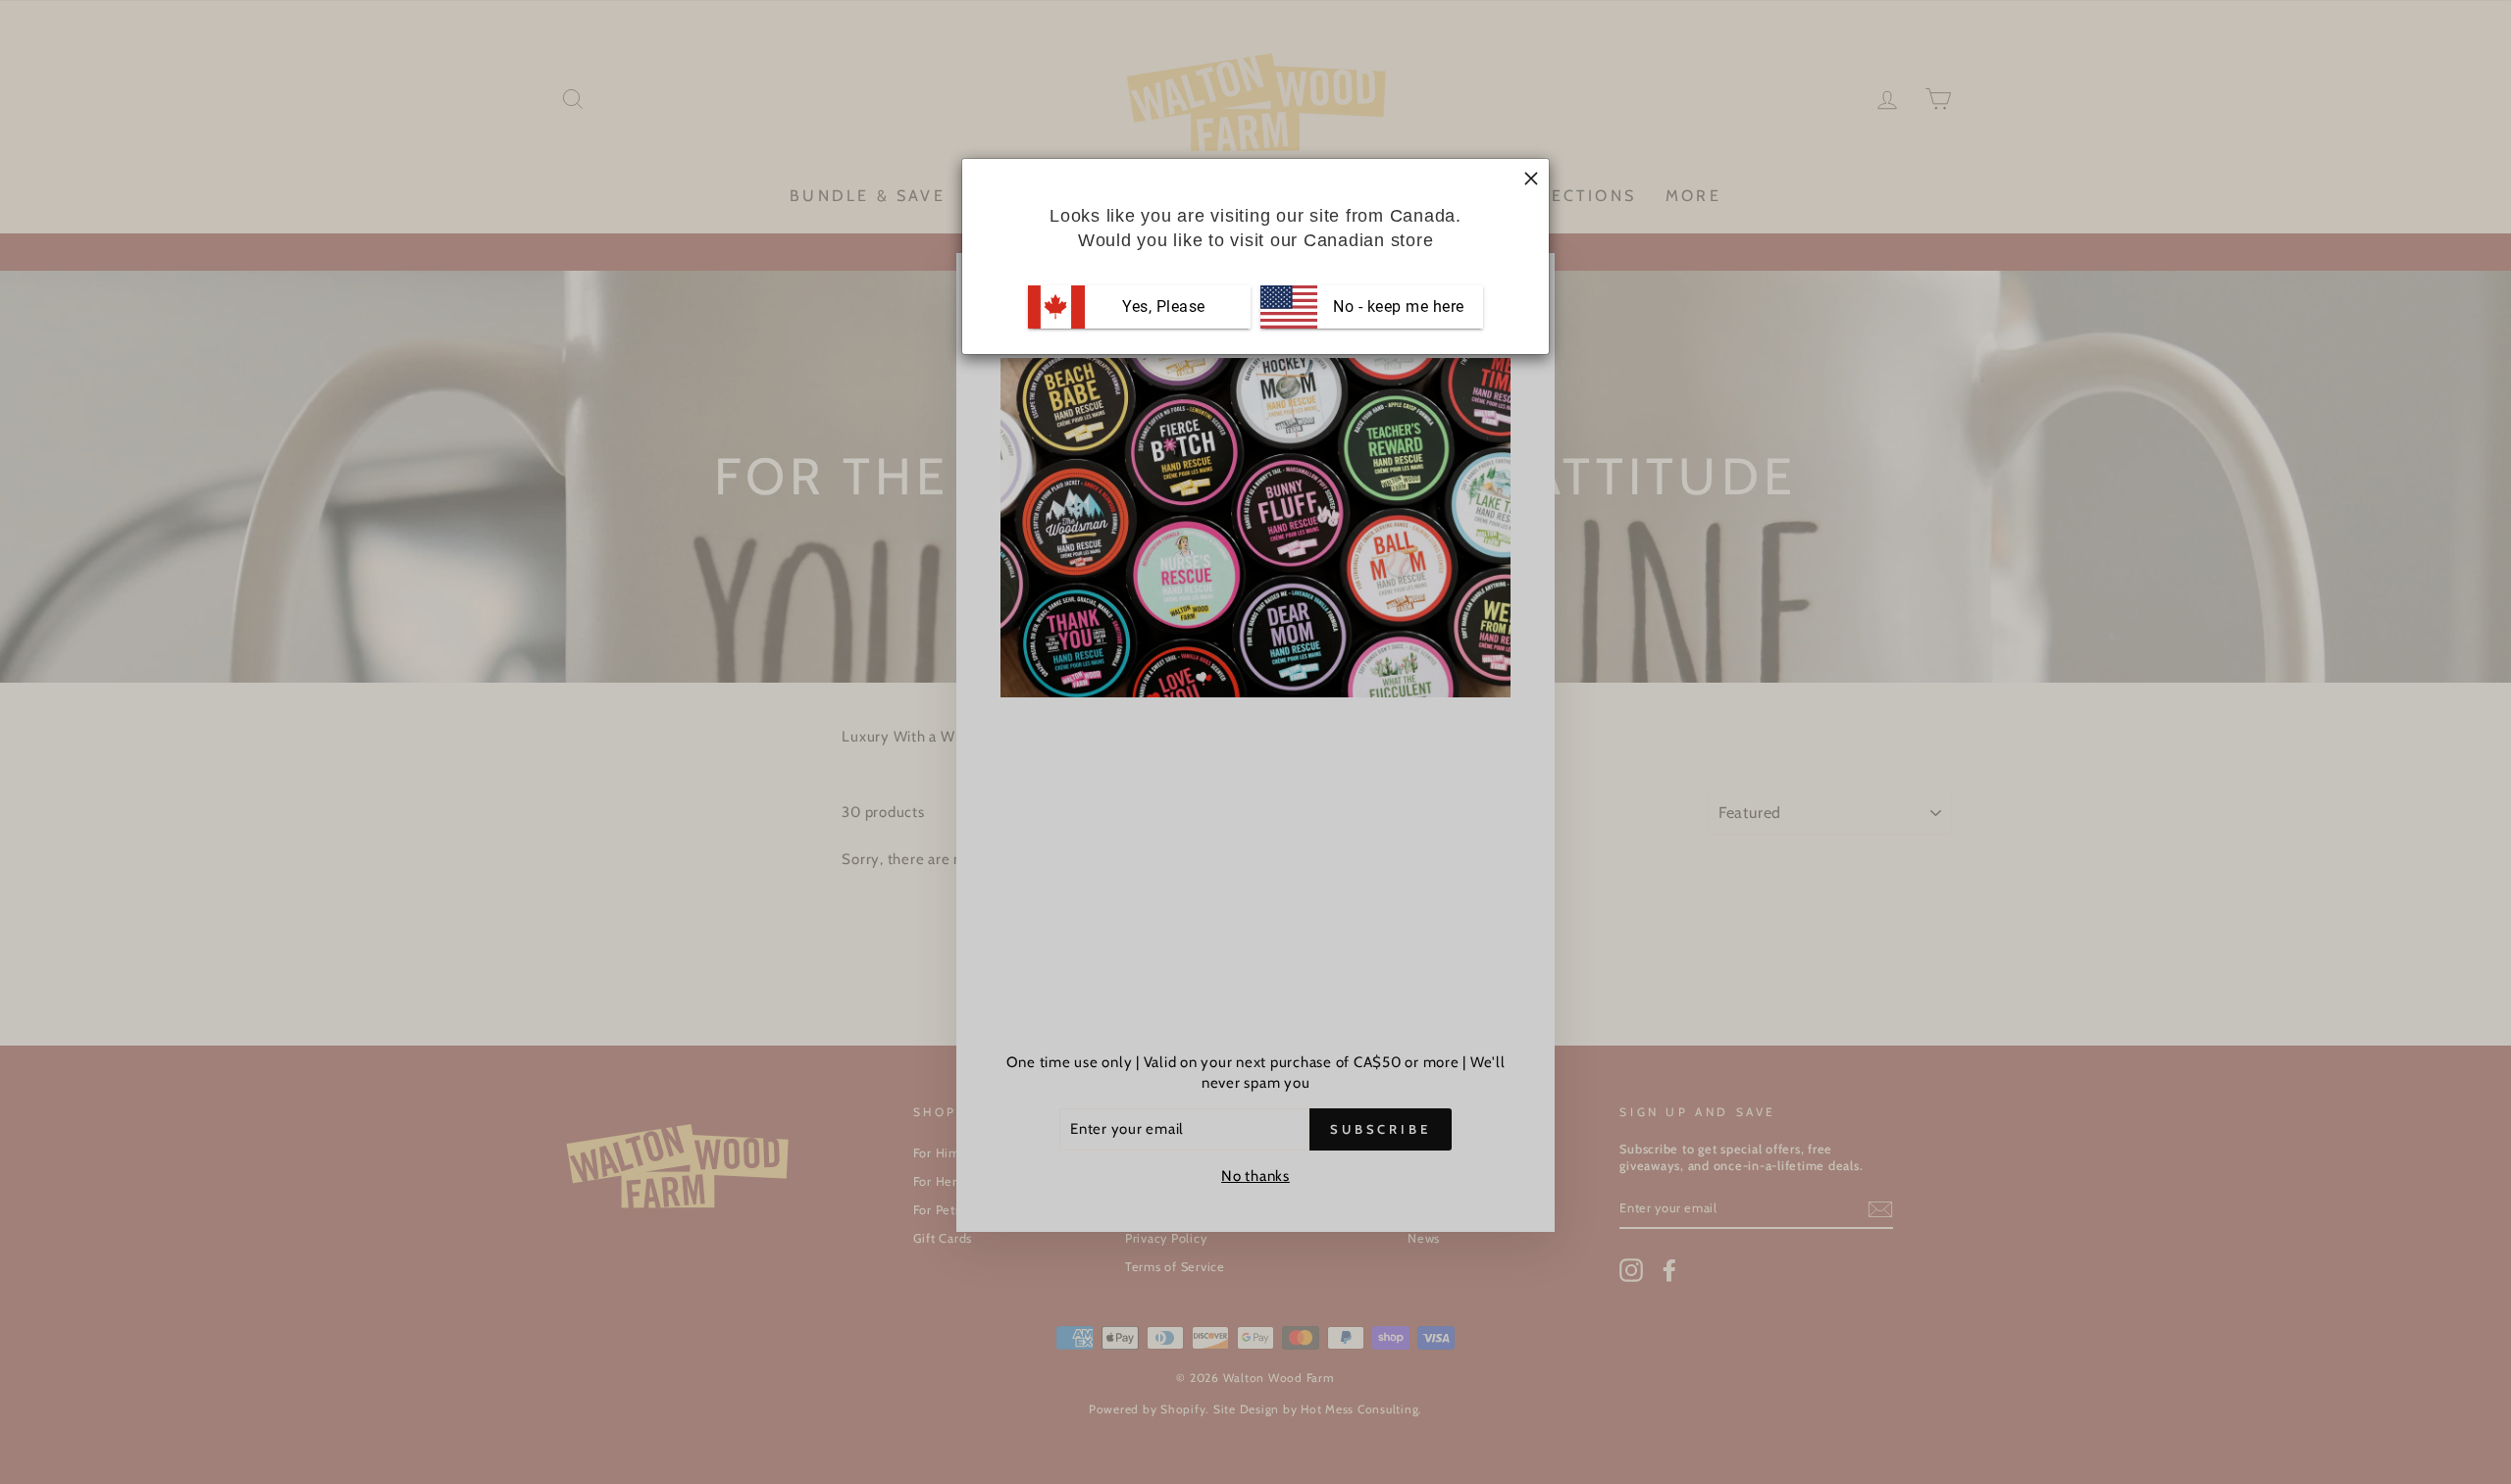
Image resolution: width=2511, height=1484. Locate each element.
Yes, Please (1164, 307)
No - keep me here (1397, 307)
